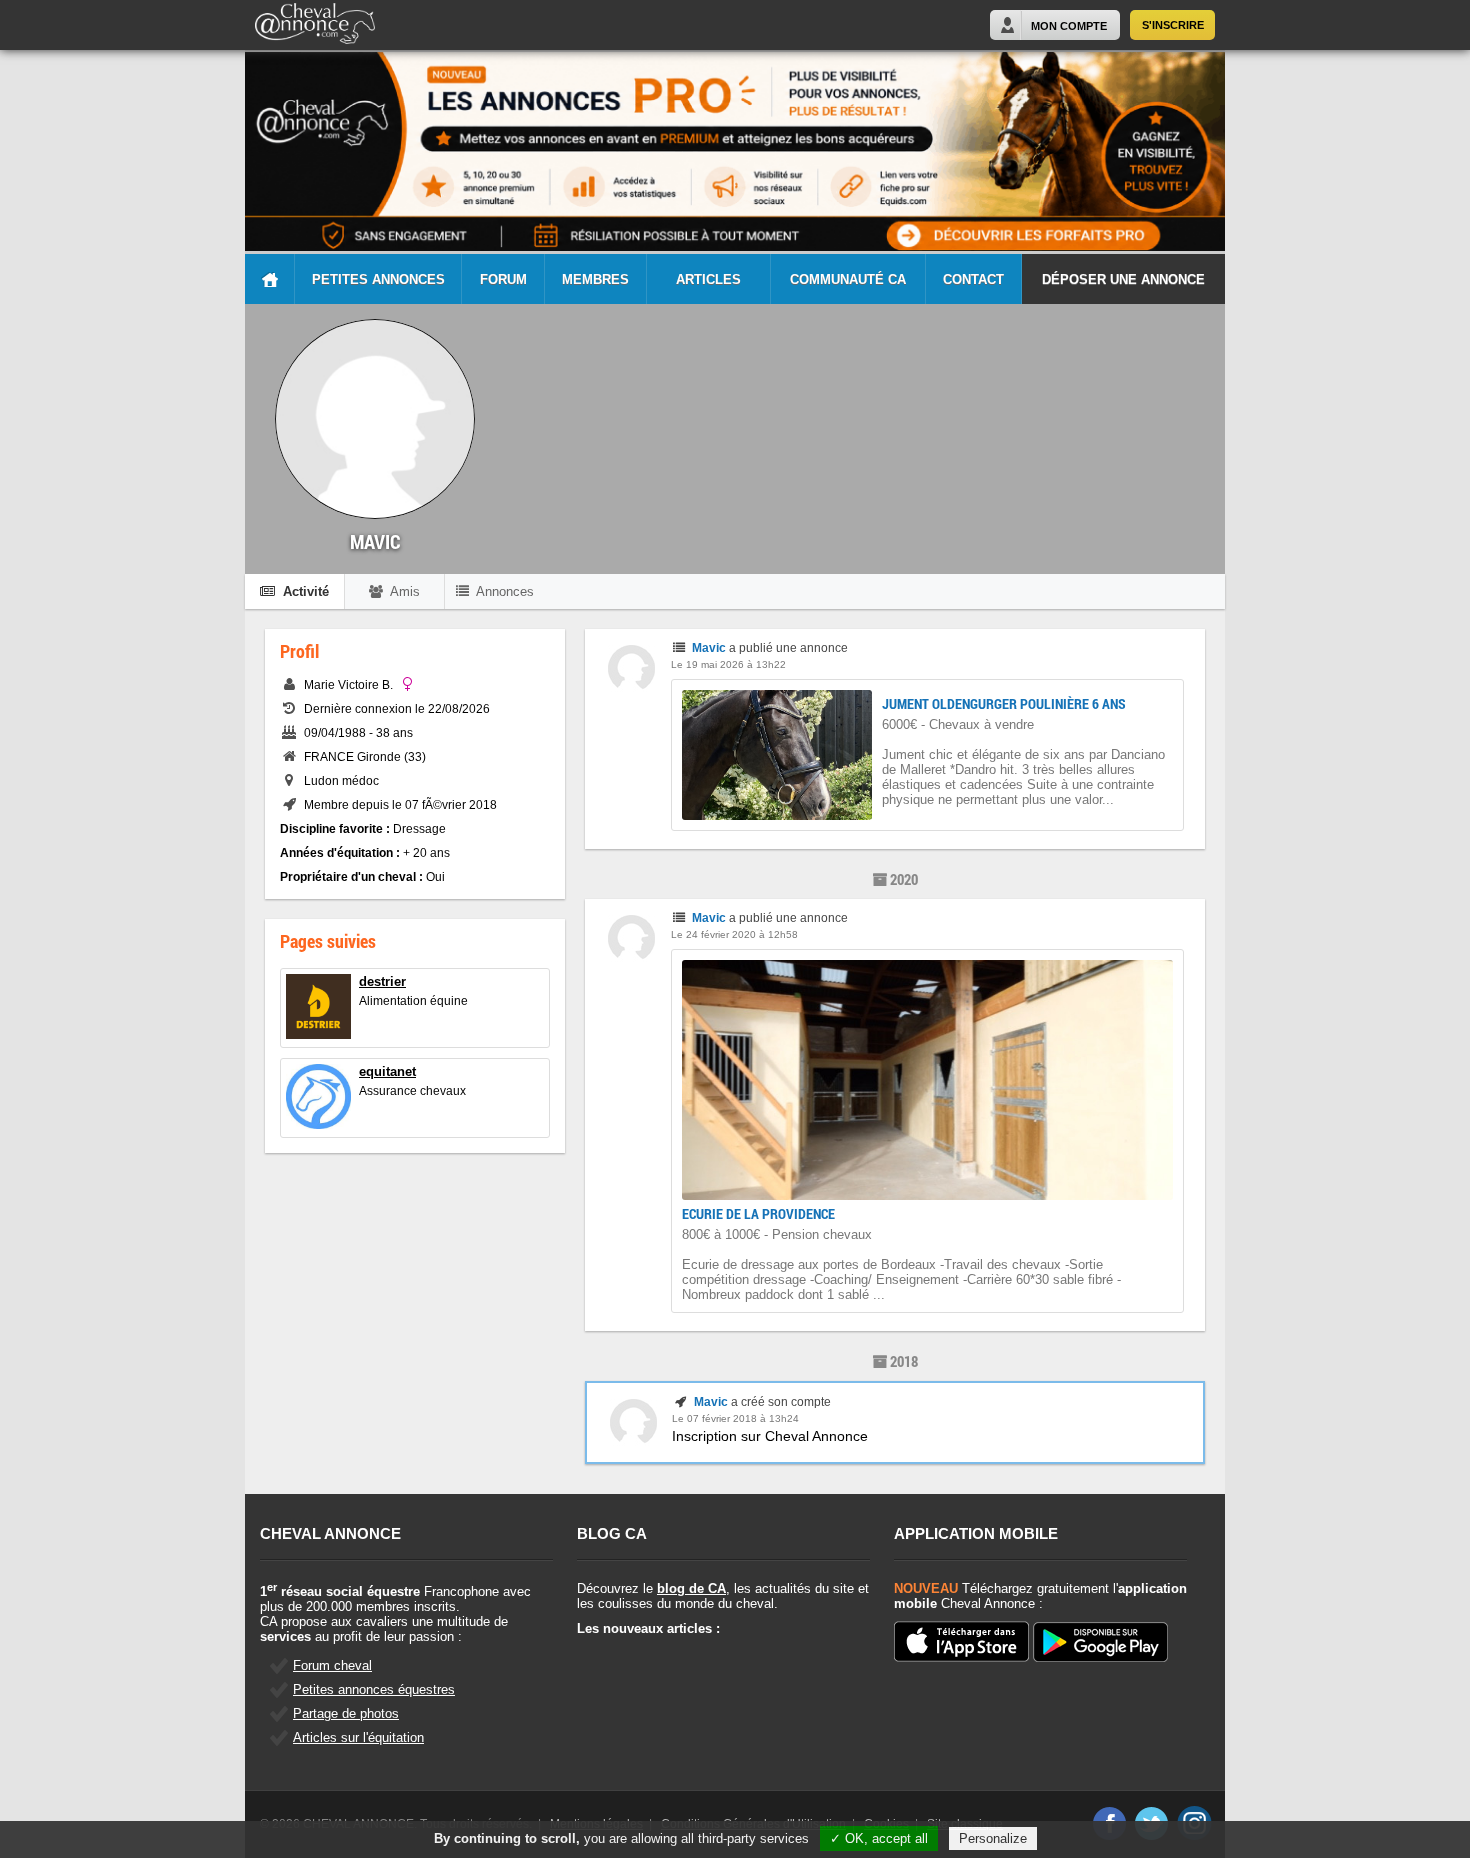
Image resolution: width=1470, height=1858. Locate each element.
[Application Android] (1100, 1643)
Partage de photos (346, 1713)
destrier (382, 981)
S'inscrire (1173, 25)
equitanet (387, 1071)
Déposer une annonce (1123, 279)
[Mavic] (631, 688)
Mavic (709, 648)
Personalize (993, 1838)
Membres (595, 279)
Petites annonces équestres (374, 1689)
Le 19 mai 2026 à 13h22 (728, 664)
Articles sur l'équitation (358, 1737)
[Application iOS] (961, 1643)
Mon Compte (1069, 26)
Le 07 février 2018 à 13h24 (735, 1418)
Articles (708, 279)
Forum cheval (332, 1665)
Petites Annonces (378, 279)
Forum (503, 279)
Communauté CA (848, 279)
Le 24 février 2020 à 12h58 (734, 934)
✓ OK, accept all (879, 1838)
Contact (973, 279)
